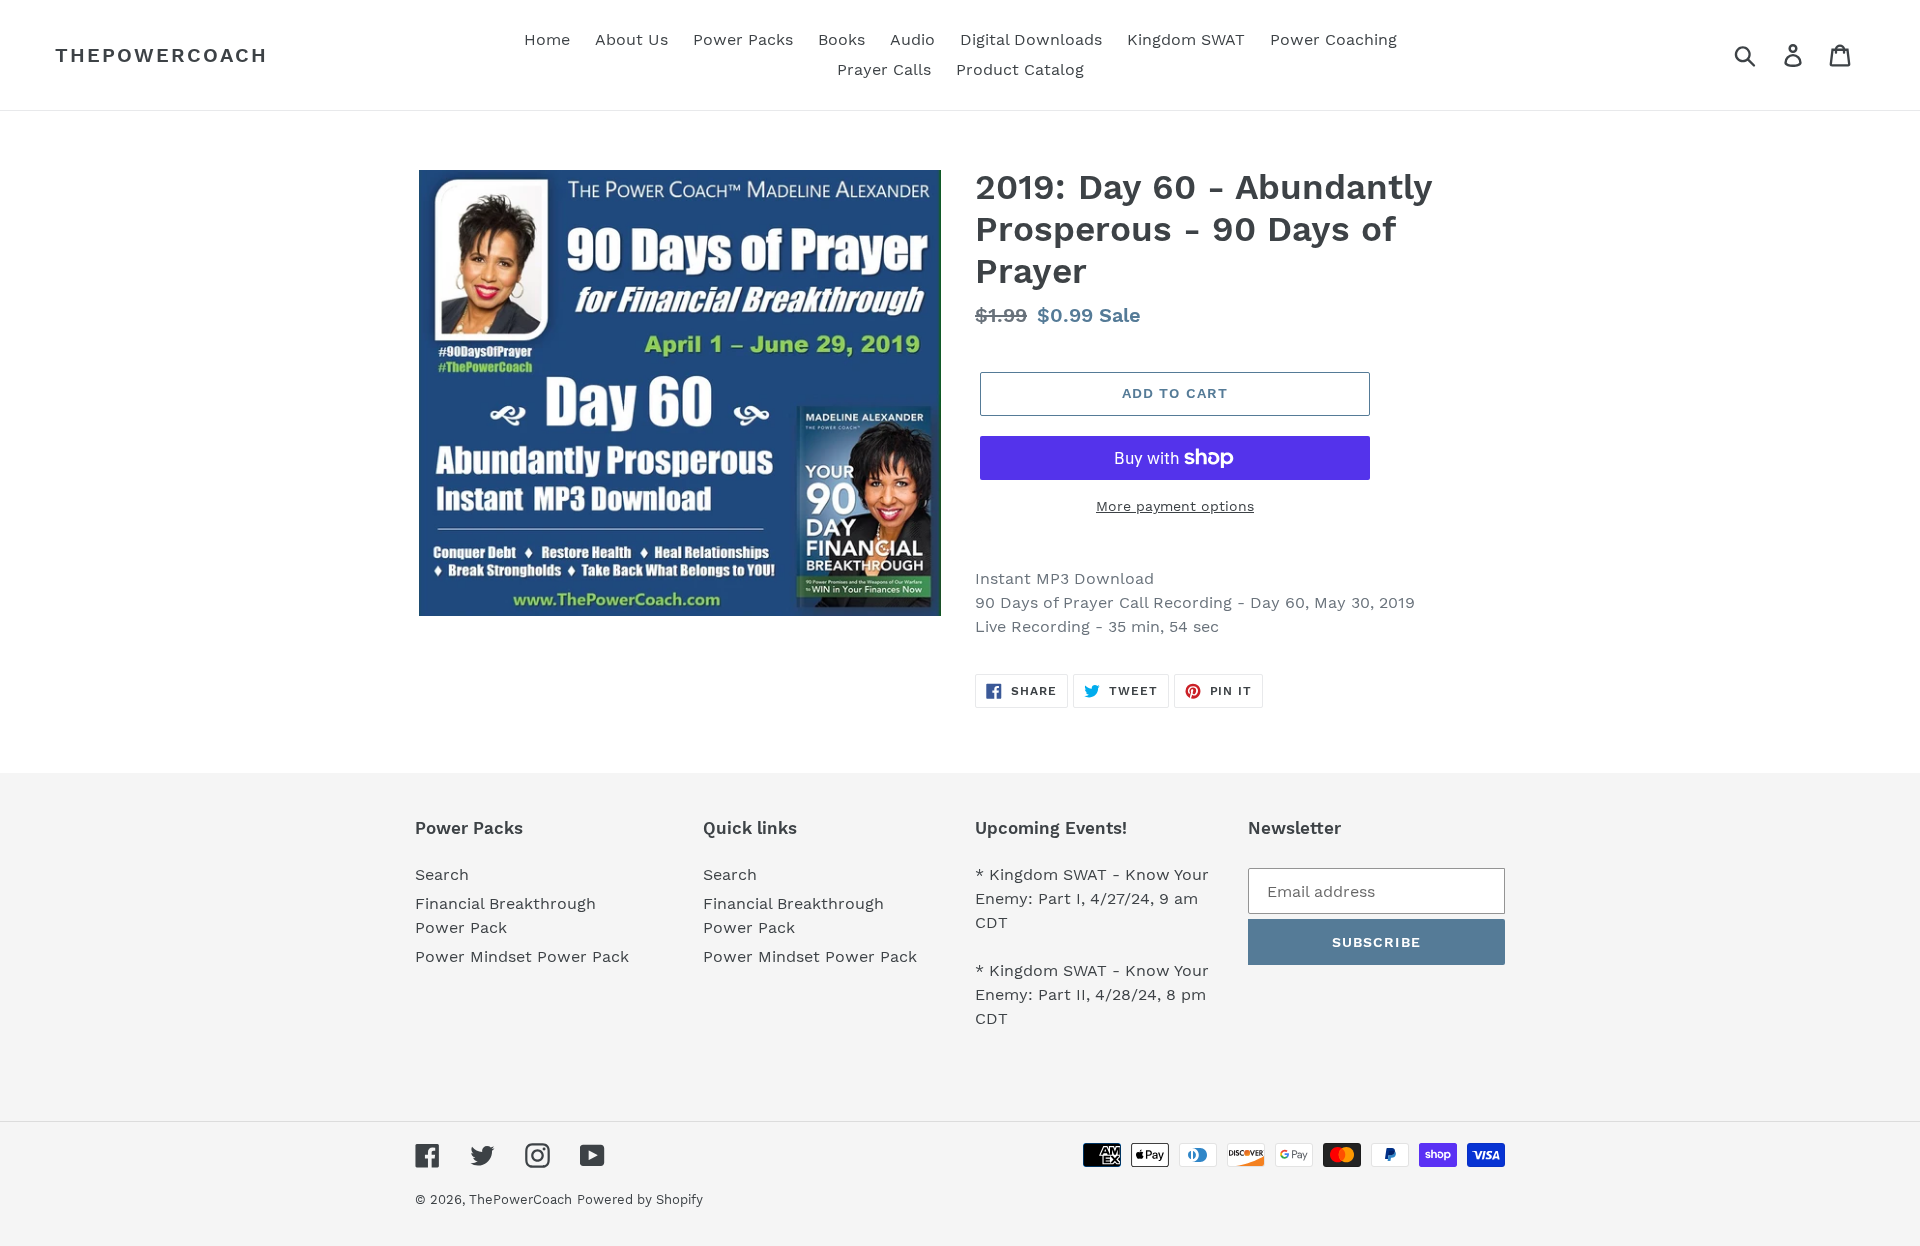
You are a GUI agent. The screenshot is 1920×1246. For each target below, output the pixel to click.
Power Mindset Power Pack (522, 956)
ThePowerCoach (161, 55)
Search (442, 874)
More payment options (1175, 506)
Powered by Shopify (640, 1199)
